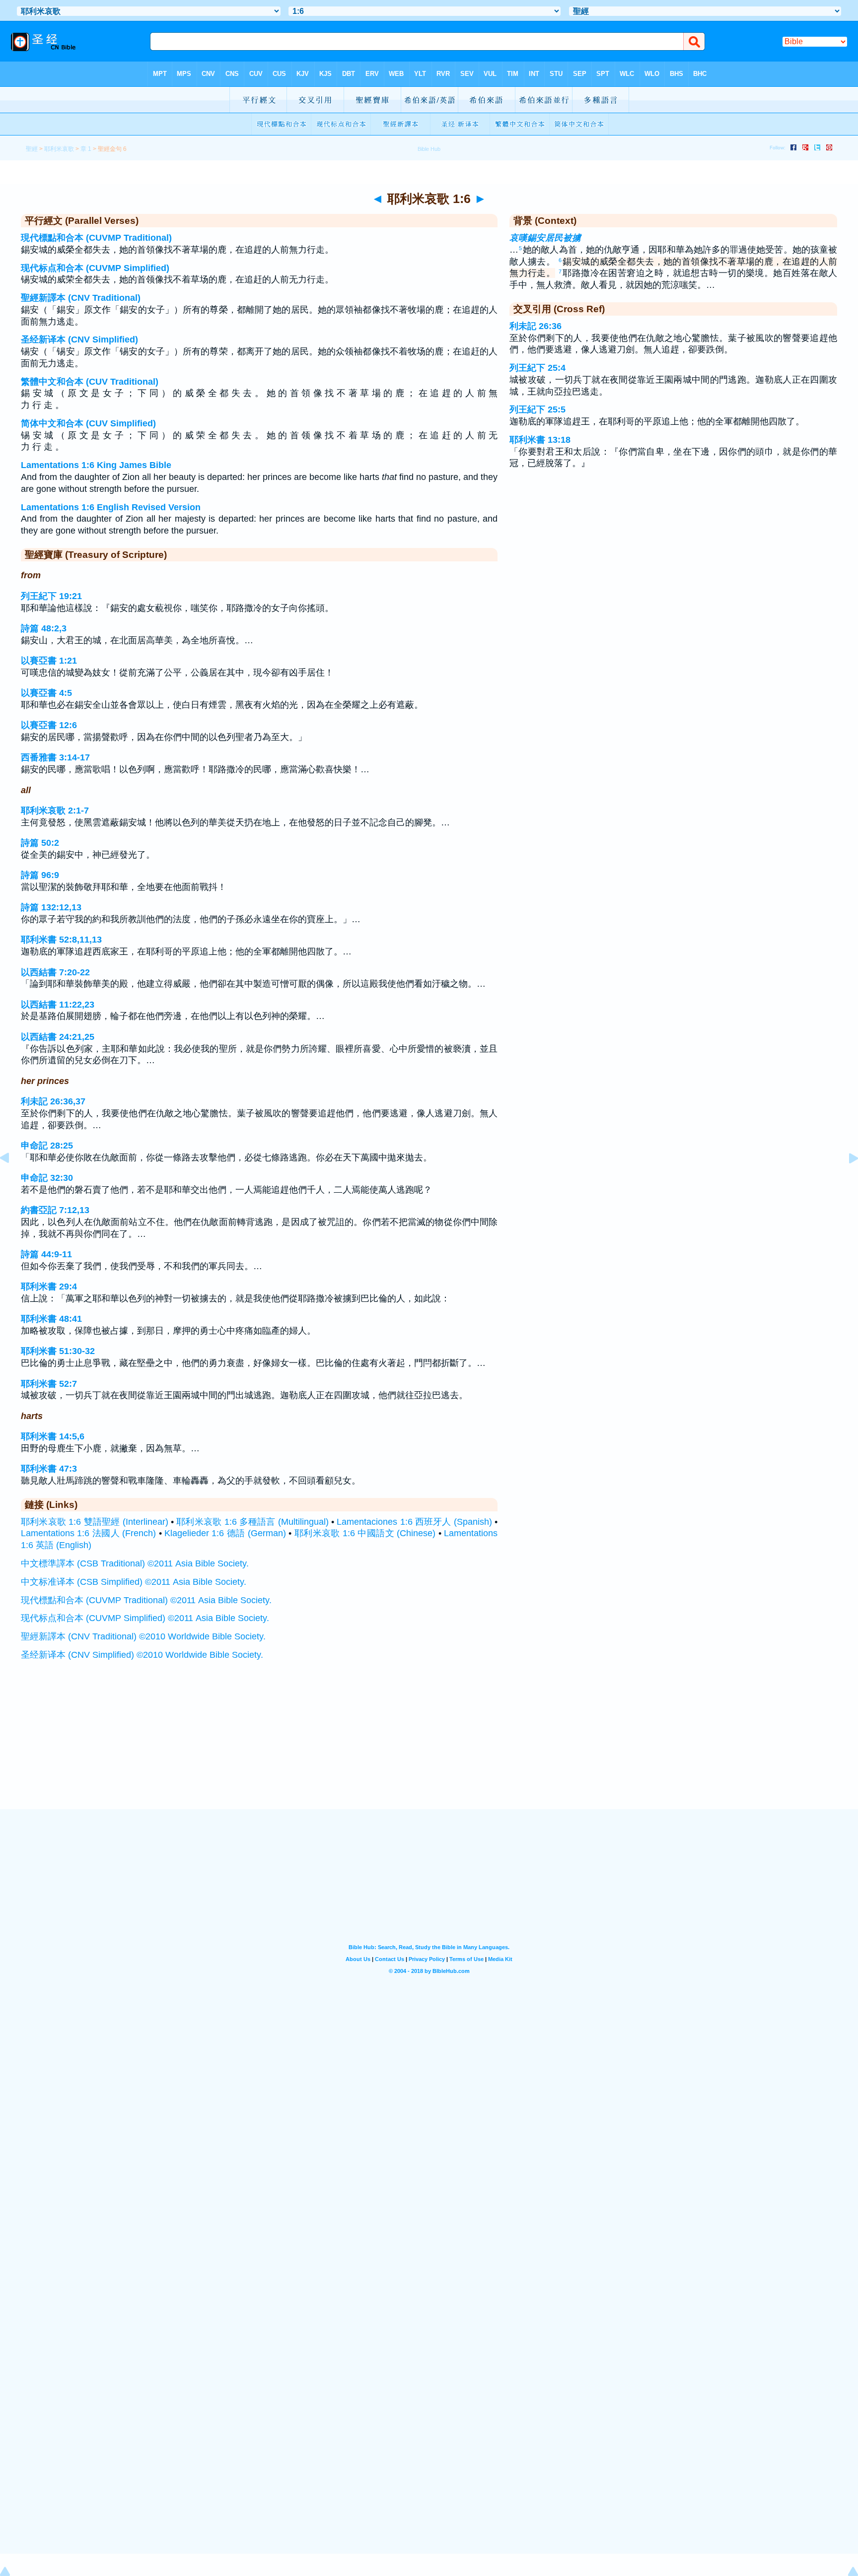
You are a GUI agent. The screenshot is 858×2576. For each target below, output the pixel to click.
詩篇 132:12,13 (51, 907)
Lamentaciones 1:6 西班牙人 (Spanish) (414, 1522)
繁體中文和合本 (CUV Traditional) (90, 382)
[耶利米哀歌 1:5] (12, 1180)
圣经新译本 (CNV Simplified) (79, 339)
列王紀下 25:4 (537, 368)
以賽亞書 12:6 (49, 725)
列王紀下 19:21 (51, 596)
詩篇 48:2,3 (44, 628)
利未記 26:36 (536, 326)
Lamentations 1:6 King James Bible (96, 465)
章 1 (86, 149)
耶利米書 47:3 (49, 1469)
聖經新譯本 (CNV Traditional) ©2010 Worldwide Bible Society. (143, 1636)
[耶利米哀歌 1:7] (846, 1180)
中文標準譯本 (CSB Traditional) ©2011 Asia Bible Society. (135, 1563)
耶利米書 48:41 (51, 1319)
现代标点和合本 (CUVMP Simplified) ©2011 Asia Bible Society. (145, 1618)
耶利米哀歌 (59, 149)
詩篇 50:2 (40, 843)
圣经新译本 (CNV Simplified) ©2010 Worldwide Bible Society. (142, 1655)
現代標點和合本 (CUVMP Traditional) (96, 238)
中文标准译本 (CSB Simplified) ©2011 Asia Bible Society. (134, 1582)
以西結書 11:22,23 (58, 1005)
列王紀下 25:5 (537, 409)
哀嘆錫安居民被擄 (545, 238)
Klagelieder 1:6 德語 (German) (225, 1533)
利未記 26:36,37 (53, 1101)
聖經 (32, 149)
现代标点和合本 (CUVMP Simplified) (95, 268)
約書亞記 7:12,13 (55, 1210)
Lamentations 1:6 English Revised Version (111, 507)
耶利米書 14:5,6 (53, 1436)
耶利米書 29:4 (49, 1287)
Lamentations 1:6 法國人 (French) (88, 1533)
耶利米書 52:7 (49, 1384)
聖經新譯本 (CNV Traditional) (81, 298)
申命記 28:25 (47, 1146)
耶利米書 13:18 (540, 440)
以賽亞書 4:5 (46, 693)
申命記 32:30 (47, 1178)
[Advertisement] (429, 1748)
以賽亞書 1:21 (49, 661)
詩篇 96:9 (40, 875)
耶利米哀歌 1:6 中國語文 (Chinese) (365, 1533)
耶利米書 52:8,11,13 (61, 940)
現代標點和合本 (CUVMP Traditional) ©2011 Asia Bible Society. (146, 1600)
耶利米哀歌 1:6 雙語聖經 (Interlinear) (95, 1522)
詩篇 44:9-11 (46, 1254)
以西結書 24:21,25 (58, 1037)
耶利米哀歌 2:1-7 (55, 811)
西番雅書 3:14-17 (55, 757)
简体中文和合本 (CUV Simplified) (88, 423)
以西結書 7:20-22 (55, 972)
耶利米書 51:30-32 (58, 1351)
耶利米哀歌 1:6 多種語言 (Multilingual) (252, 1522)
